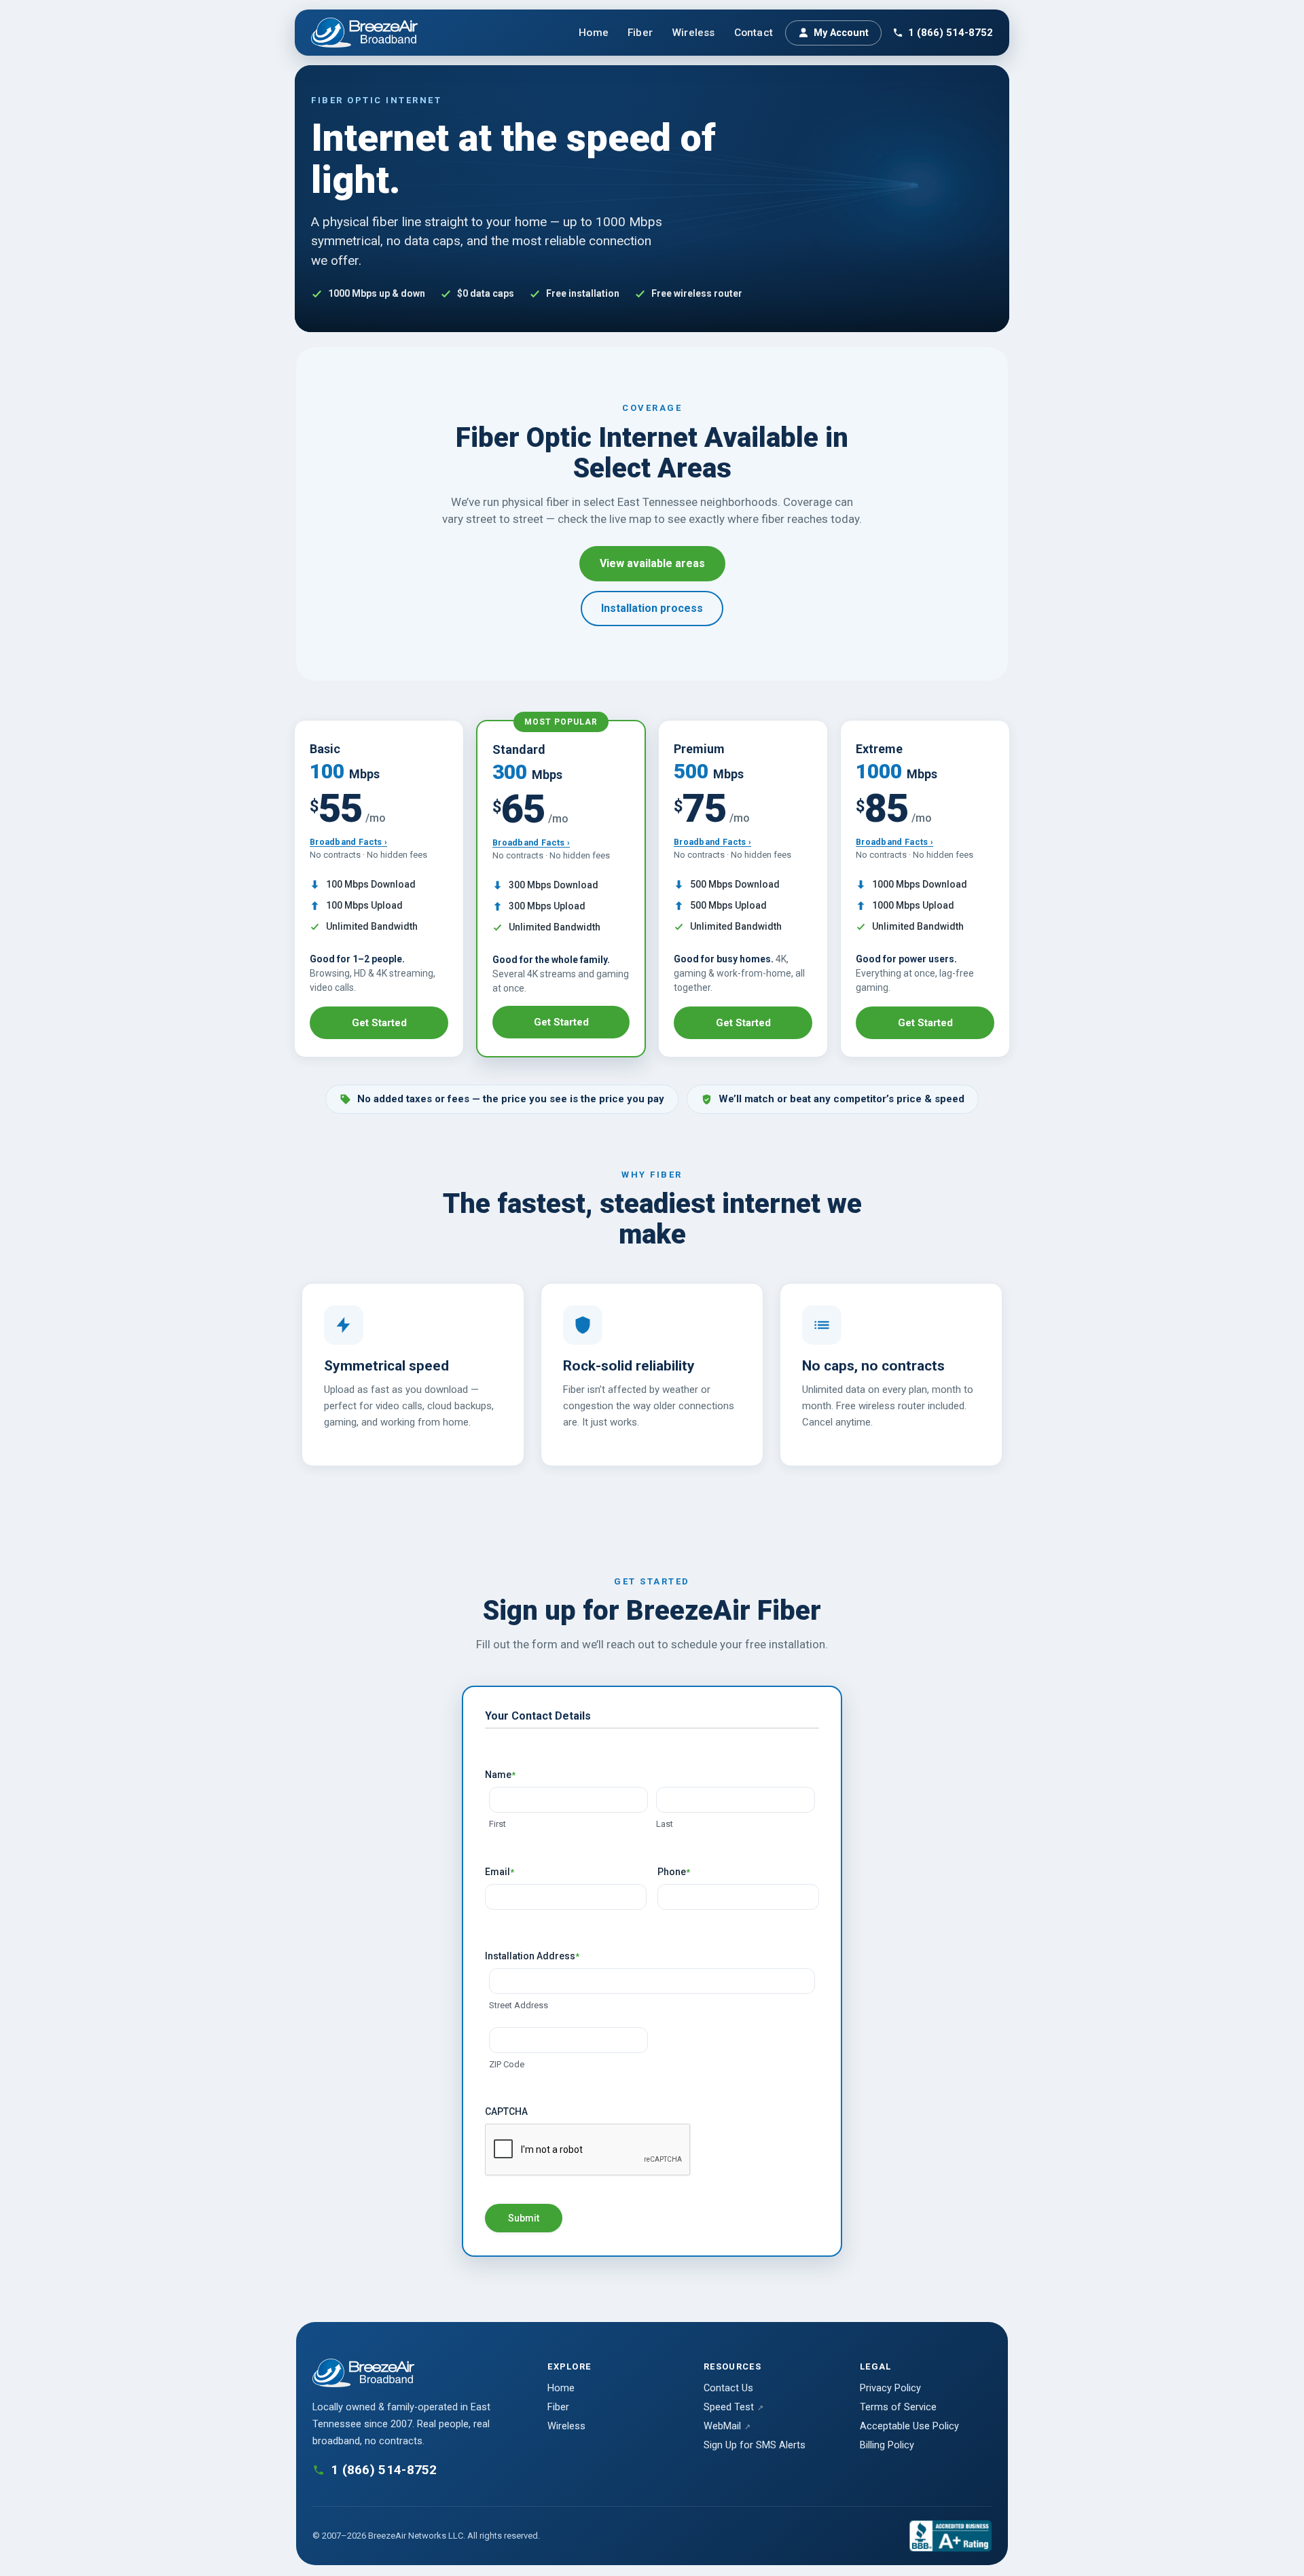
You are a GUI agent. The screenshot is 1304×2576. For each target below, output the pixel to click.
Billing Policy (887, 2445)
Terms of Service (898, 2407)
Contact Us (728, 2388)
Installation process (652, 608)
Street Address (519, 2005)
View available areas (652, 563)
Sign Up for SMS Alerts (755, 2445)
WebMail (722, 2426)
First (497, 1824)
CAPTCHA (506, 2111)
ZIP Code (507, 2064)
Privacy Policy (890, 2388)
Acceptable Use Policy (909, 2426)
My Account (841, 33)
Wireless (693, 33)
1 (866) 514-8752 (950, 33)
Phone (674, 1872)
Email (500, 1872)
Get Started (379, 1023)
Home (594, 33)
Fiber (640, 33)
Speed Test (729, 2407)
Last (665, 1824)
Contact (754, 33)
